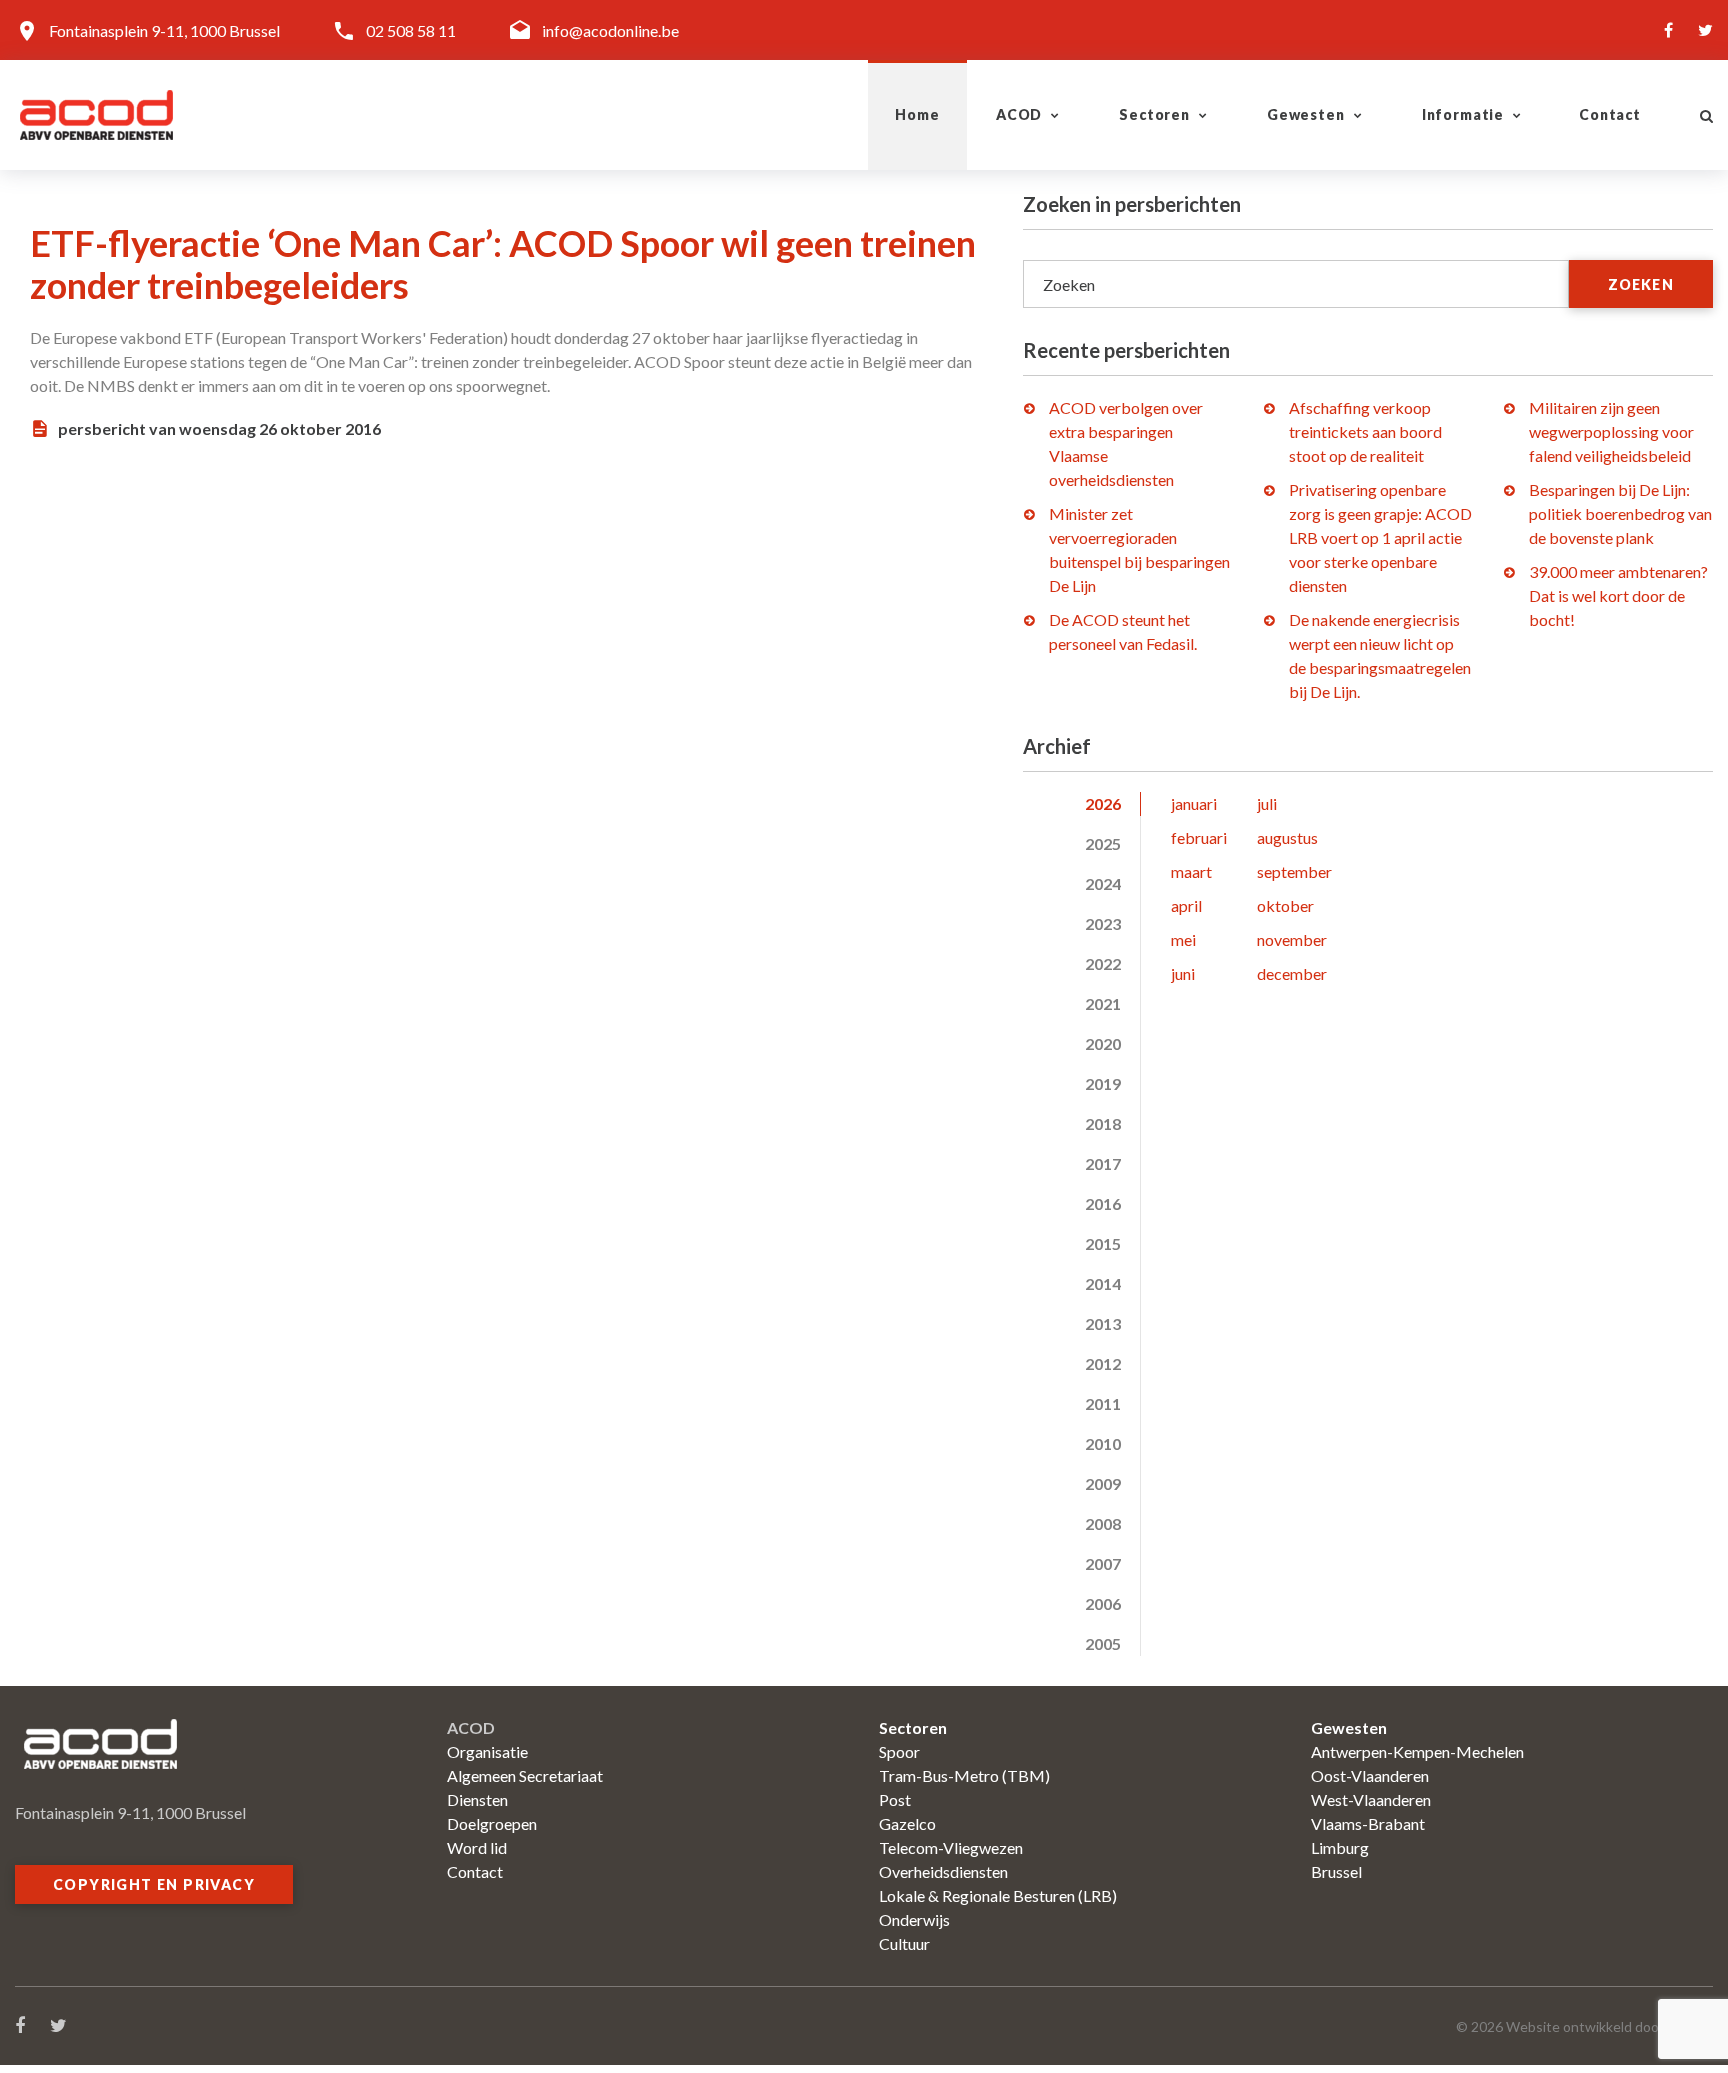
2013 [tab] (1103, 1323)
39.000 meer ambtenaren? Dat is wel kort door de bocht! (1618, 595)
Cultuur (904, 1943)
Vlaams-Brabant (1368, 1823)
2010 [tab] (1103, 1443)
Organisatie (487, 1751)
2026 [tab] (1103, 803)
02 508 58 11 (411, 30)
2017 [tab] (1103, 1163)
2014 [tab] (1103, 1283)
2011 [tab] (1103, 1403)
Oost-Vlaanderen (1370, 1775)
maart (1191, 871)
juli (1267, 803)
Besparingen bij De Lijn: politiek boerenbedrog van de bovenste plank (1620, 513)
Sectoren (1154, 114)
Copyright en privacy (154, 1884)
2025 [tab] (1103, 843)
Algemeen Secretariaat (525, 1775)
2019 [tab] (1103, 1083)
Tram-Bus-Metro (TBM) (964, 1775)
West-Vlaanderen (1371, 1799)
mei (1183, 939)
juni (1183, 973)
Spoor (899, 1751)
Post (895, 1799)
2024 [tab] (1103, 883)
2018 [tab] (1103, 1123)
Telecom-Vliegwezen (951, 1847)
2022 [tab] (1103, 963)
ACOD (1019, 114)
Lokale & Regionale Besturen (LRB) (998, 1895)
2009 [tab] (1103, 1483)
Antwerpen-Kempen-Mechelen (1417, 1751)
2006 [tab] (1103, 1603)
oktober (1285, 905)
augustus (1287, 837)
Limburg (1340, 1847)
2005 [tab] (1103, 1643)
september (1294, 871)
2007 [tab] (1103, 1563)
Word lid (477, 1847)
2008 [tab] (1103, 1523)
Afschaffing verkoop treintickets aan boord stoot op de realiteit (1365, 431)
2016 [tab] (1103, 1203)
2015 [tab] (1103, 1243)
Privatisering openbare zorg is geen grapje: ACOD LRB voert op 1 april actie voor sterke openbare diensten (1380, 537)
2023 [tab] (1103, 923)
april (1186, 905)
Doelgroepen (492, 1823)
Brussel (1336, 1871)
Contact (1610, 114)
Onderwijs (914, 1919)
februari (1199, 837)
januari (1194, 803)
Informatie (1463, 114)
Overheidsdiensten (943, 1871)
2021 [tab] (1103, 1003)
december (1292, 973)
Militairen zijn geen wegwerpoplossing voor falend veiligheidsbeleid (1611, 431)
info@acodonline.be (610, 30)
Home (917, 114)
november (1292, 939)
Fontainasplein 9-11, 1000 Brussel (164, 30)
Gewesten (1306, 114)
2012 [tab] (1103, 1363)
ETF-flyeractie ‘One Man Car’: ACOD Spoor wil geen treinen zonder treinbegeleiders (503, 264)
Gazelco (907, 1823)
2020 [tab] (1103, 1043)
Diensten (477, 1799)
